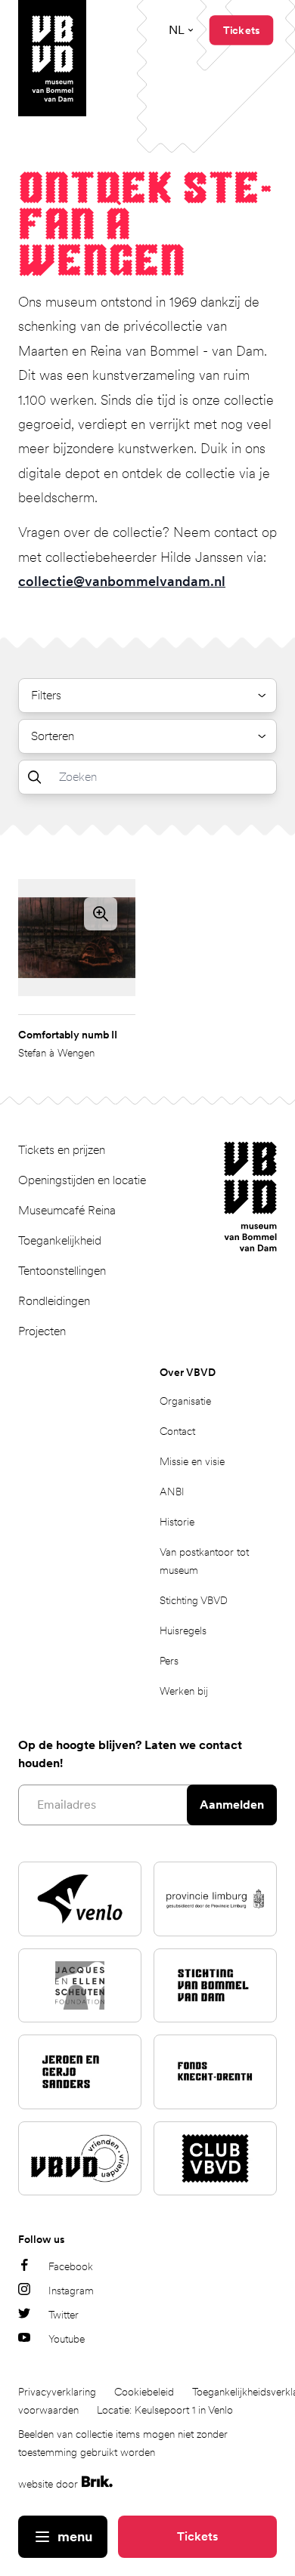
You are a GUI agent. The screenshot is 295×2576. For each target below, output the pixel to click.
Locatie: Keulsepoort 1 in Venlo (165, 2410)
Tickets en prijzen (62, 1150)
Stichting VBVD (194, 1600)
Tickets (197, 2536)
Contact (177, 1431)
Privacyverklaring (57, 2392)
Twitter (64, 2315)
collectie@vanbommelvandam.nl (122, 581)
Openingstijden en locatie (82, 1180)
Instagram (71, 2291)
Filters (46, 695)
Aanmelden (232, 1805)
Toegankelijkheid (60, 1240)
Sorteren (53, 736)
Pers (169, 1661)
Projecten (42, 1331)
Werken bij (184, 1691)
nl (177, 30)
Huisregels (183, 1630)
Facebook (71, 2266)
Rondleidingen (54, 1301)
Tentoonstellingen (62, 1271)
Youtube (67, 2339)
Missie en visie (192, 1461)
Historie (177, 1522)
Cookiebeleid (144, 2392)
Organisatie (185, 1401)
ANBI (172, 1492)
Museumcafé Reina (67, 1210)
